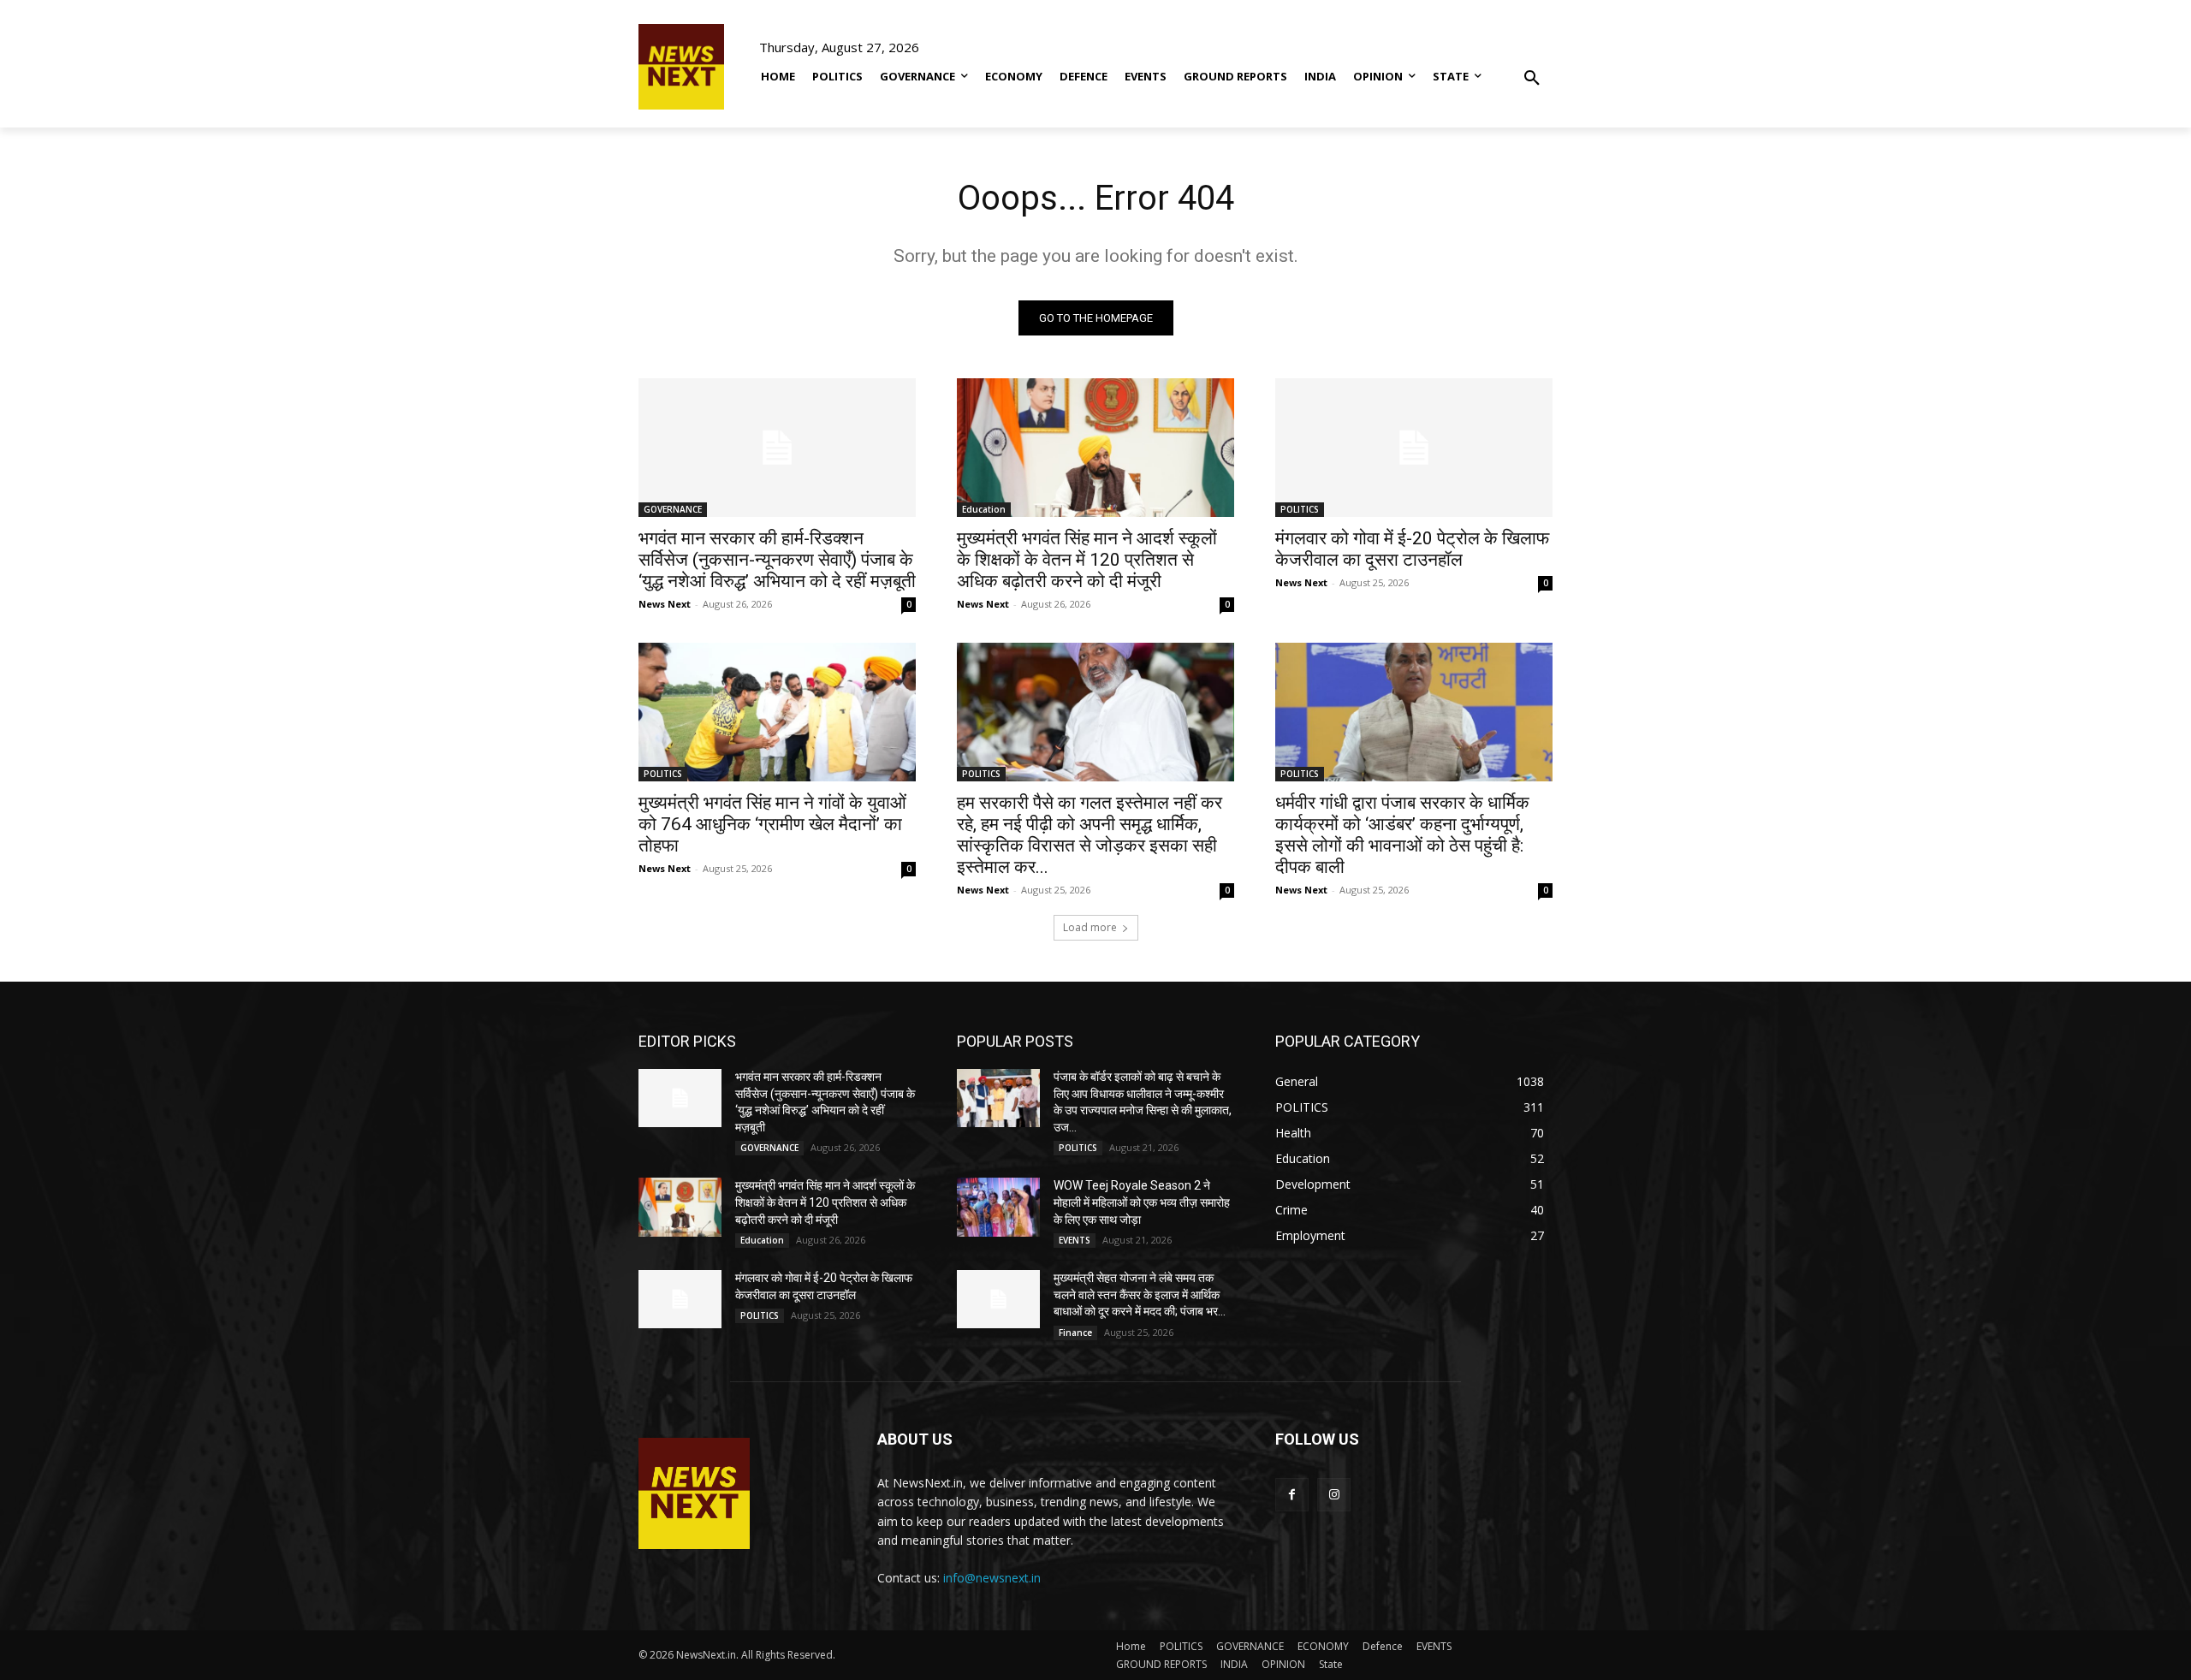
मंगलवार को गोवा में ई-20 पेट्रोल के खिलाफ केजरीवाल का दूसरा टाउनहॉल (1412, 549)
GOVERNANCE (673, 509)
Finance (1075, 1333)
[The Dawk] (681, 67)
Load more (1090, 927)
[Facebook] (1292, 1495)
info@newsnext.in (992, 1578)
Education (984, 509)
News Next (665, 604)
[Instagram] (1334, 1495)
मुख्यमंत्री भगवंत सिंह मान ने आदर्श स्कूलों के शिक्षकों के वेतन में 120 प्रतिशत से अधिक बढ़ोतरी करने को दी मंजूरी (1087, 560)
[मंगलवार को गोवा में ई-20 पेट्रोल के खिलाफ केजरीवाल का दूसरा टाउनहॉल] (1414, 448)
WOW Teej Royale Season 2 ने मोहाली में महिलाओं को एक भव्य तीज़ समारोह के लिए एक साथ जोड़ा (1142, 1202)
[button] (1532, 66)
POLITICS (1300, 509)
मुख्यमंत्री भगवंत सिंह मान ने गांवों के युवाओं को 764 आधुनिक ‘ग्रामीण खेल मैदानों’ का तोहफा (772, 824)
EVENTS (1075, 1240)
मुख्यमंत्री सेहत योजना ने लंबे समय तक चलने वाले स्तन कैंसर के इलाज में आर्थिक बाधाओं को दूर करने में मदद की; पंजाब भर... (1140, 1294)
